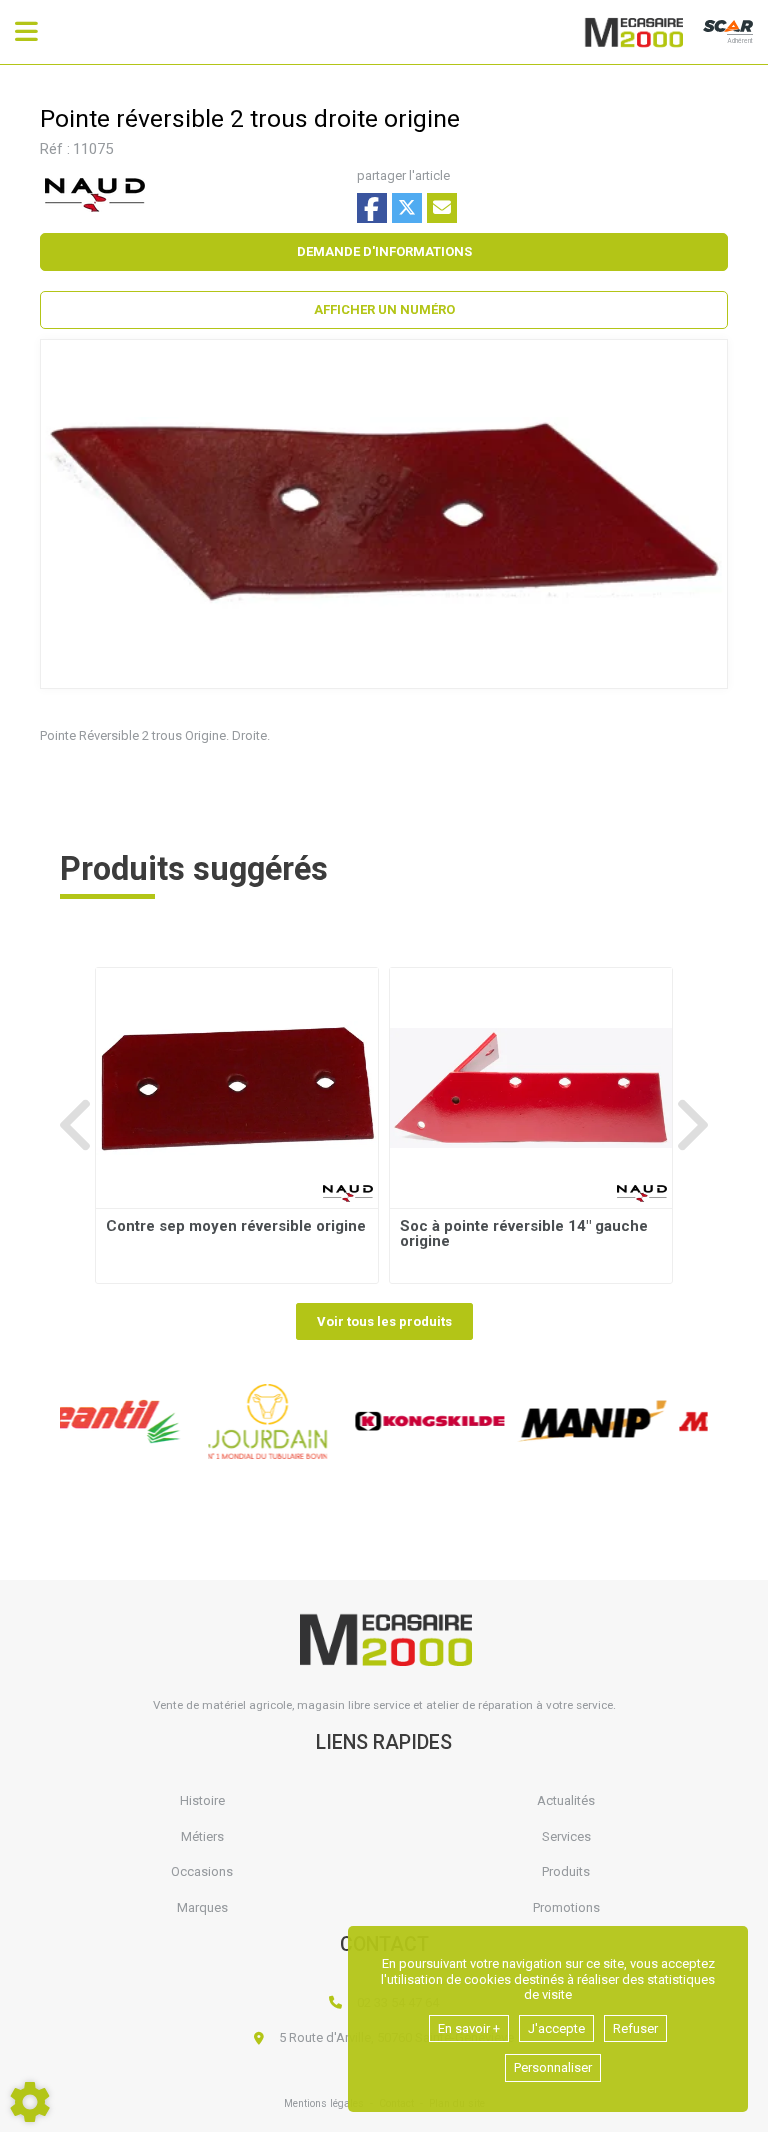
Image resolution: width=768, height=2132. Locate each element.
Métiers (202, 1836)
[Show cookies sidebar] (30, 2102)
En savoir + (469, 2028)
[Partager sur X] (407, 208)
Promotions (566, 1907)
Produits (566, 1871)
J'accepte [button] (556, 2028)
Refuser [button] (635, 2028)
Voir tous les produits (384, 1321)
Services (566, 1836)
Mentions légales (324, 2103)
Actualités (566, 1800)
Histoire (202, 1800)
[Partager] (442, 208)
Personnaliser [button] (553, 2067)
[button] (384, 310)
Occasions (202, 1871)
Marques (202, 1907)
